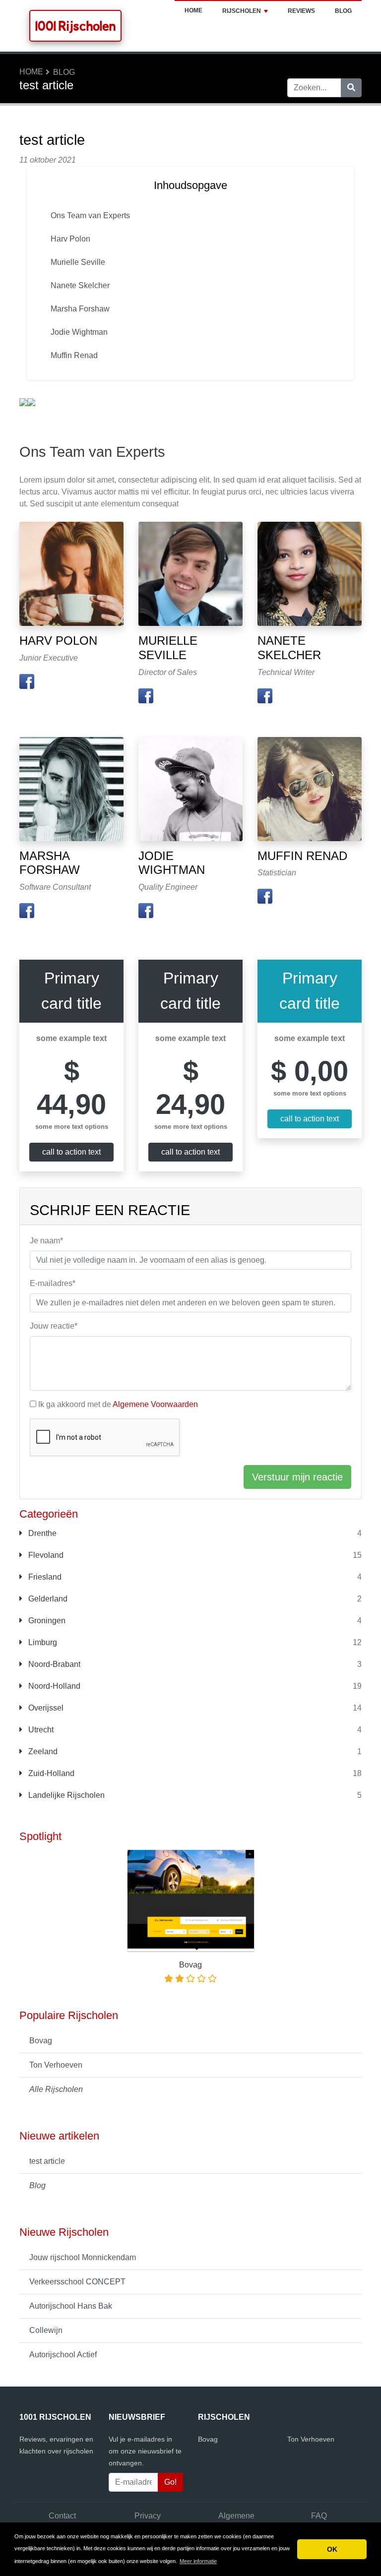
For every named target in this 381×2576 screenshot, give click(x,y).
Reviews (301, 11)
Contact (62, 2516)
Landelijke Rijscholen (65, 1795)
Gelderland (47, 1599)
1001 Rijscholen (75, 26)
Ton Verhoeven (56, 2065)
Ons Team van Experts (90, 215)
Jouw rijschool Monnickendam (83, 2257)
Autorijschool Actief (63, 2355)
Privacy (148, 2516)
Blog (343, 11)
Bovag (41, 2041)
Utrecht (40, 1730)
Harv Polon (70, 239)
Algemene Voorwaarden (155, 1404)
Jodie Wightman (79, 332)
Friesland (44, 1577)
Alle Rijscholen (56, 2089)
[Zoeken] (351, 88)
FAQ (319, 2516)
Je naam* (46, 1241)
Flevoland (45, 1555)
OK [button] (332, 2549)
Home (193, 10)
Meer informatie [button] (198, 2561)
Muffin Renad (74, 355)
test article (47, 2161)
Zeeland (42, 1751)
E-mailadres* (53, 1283)
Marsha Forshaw (80, 309)
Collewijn (46, 2330)
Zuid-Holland (50, 1773)
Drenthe (41, 1533)
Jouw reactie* (54, 1326)
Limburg (42, 1642)
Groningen (46, 1621)
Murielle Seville (78, 262)
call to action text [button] (71, 1152)
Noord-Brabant (53, 1664)
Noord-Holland (53, 1686)
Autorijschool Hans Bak (71, 2306)
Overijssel (45, 1708)
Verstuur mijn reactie (297, 1477)
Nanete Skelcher (80, 285)
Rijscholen (242, 11)
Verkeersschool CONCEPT (77, 2282)
